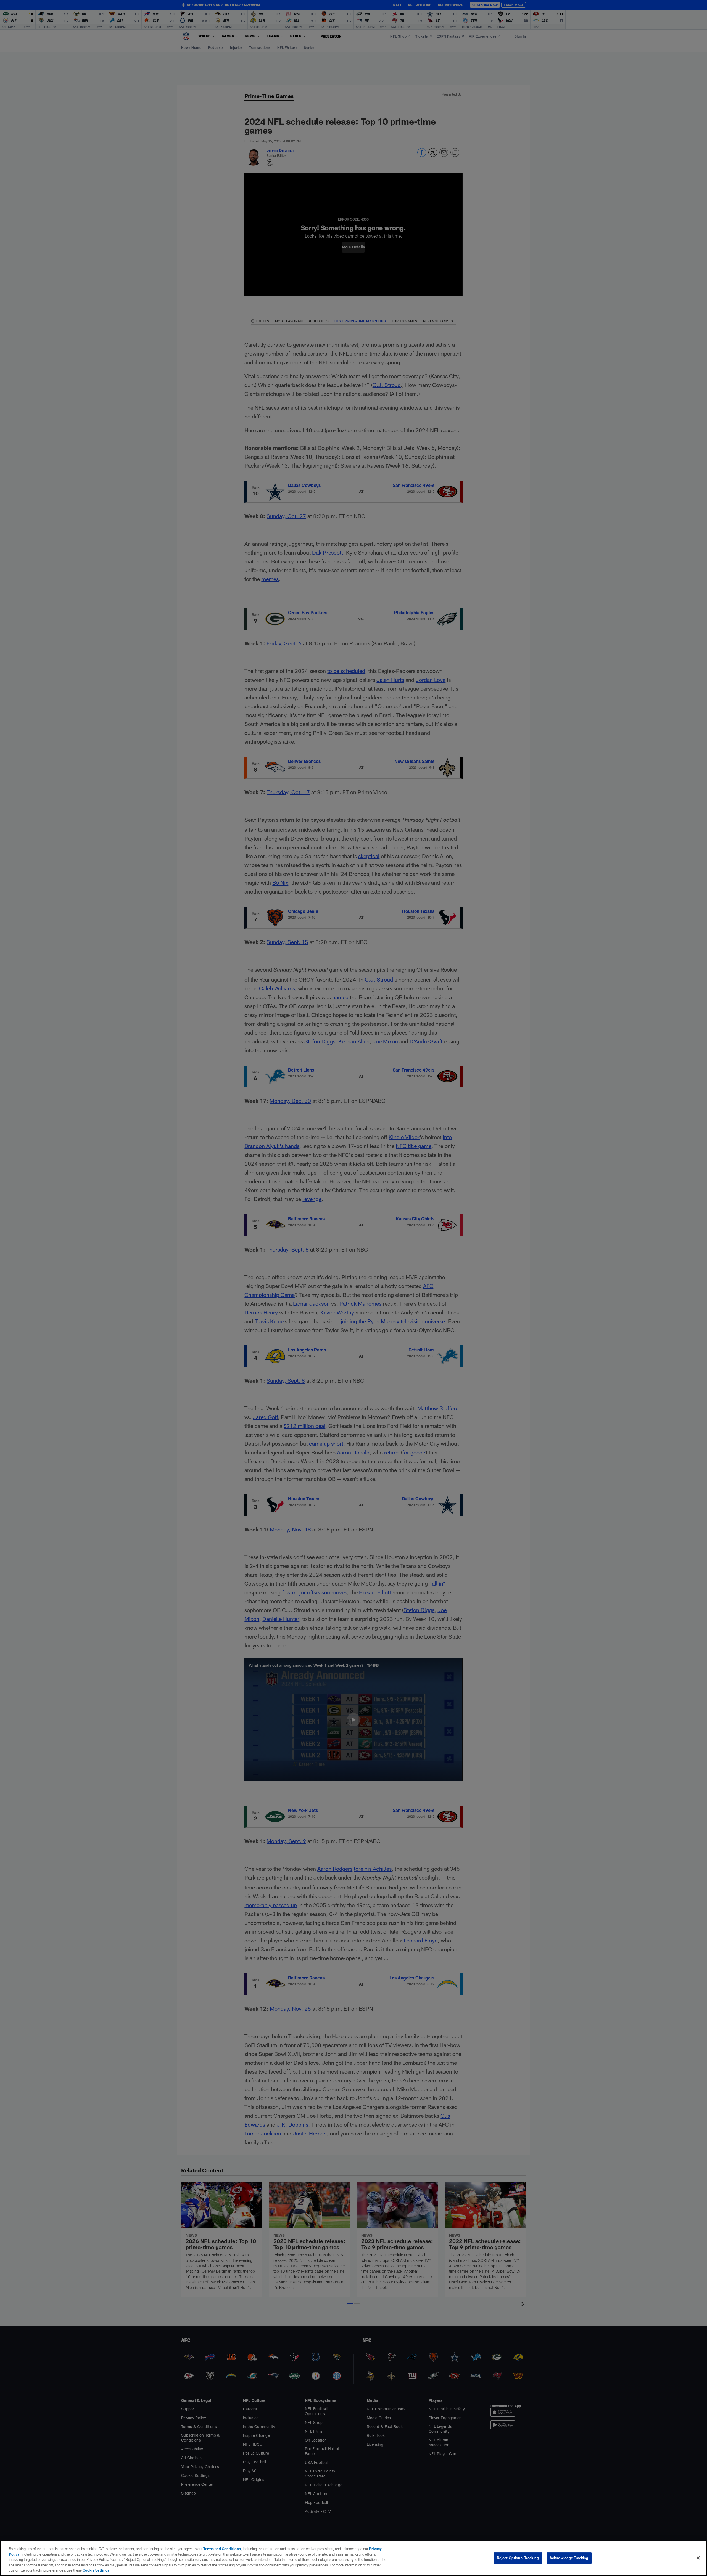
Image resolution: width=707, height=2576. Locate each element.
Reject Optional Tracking (518, 2558)
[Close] (698, 2558)
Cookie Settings (96, 2570)
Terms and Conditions (222, 2549)
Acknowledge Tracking (569, 2558)
